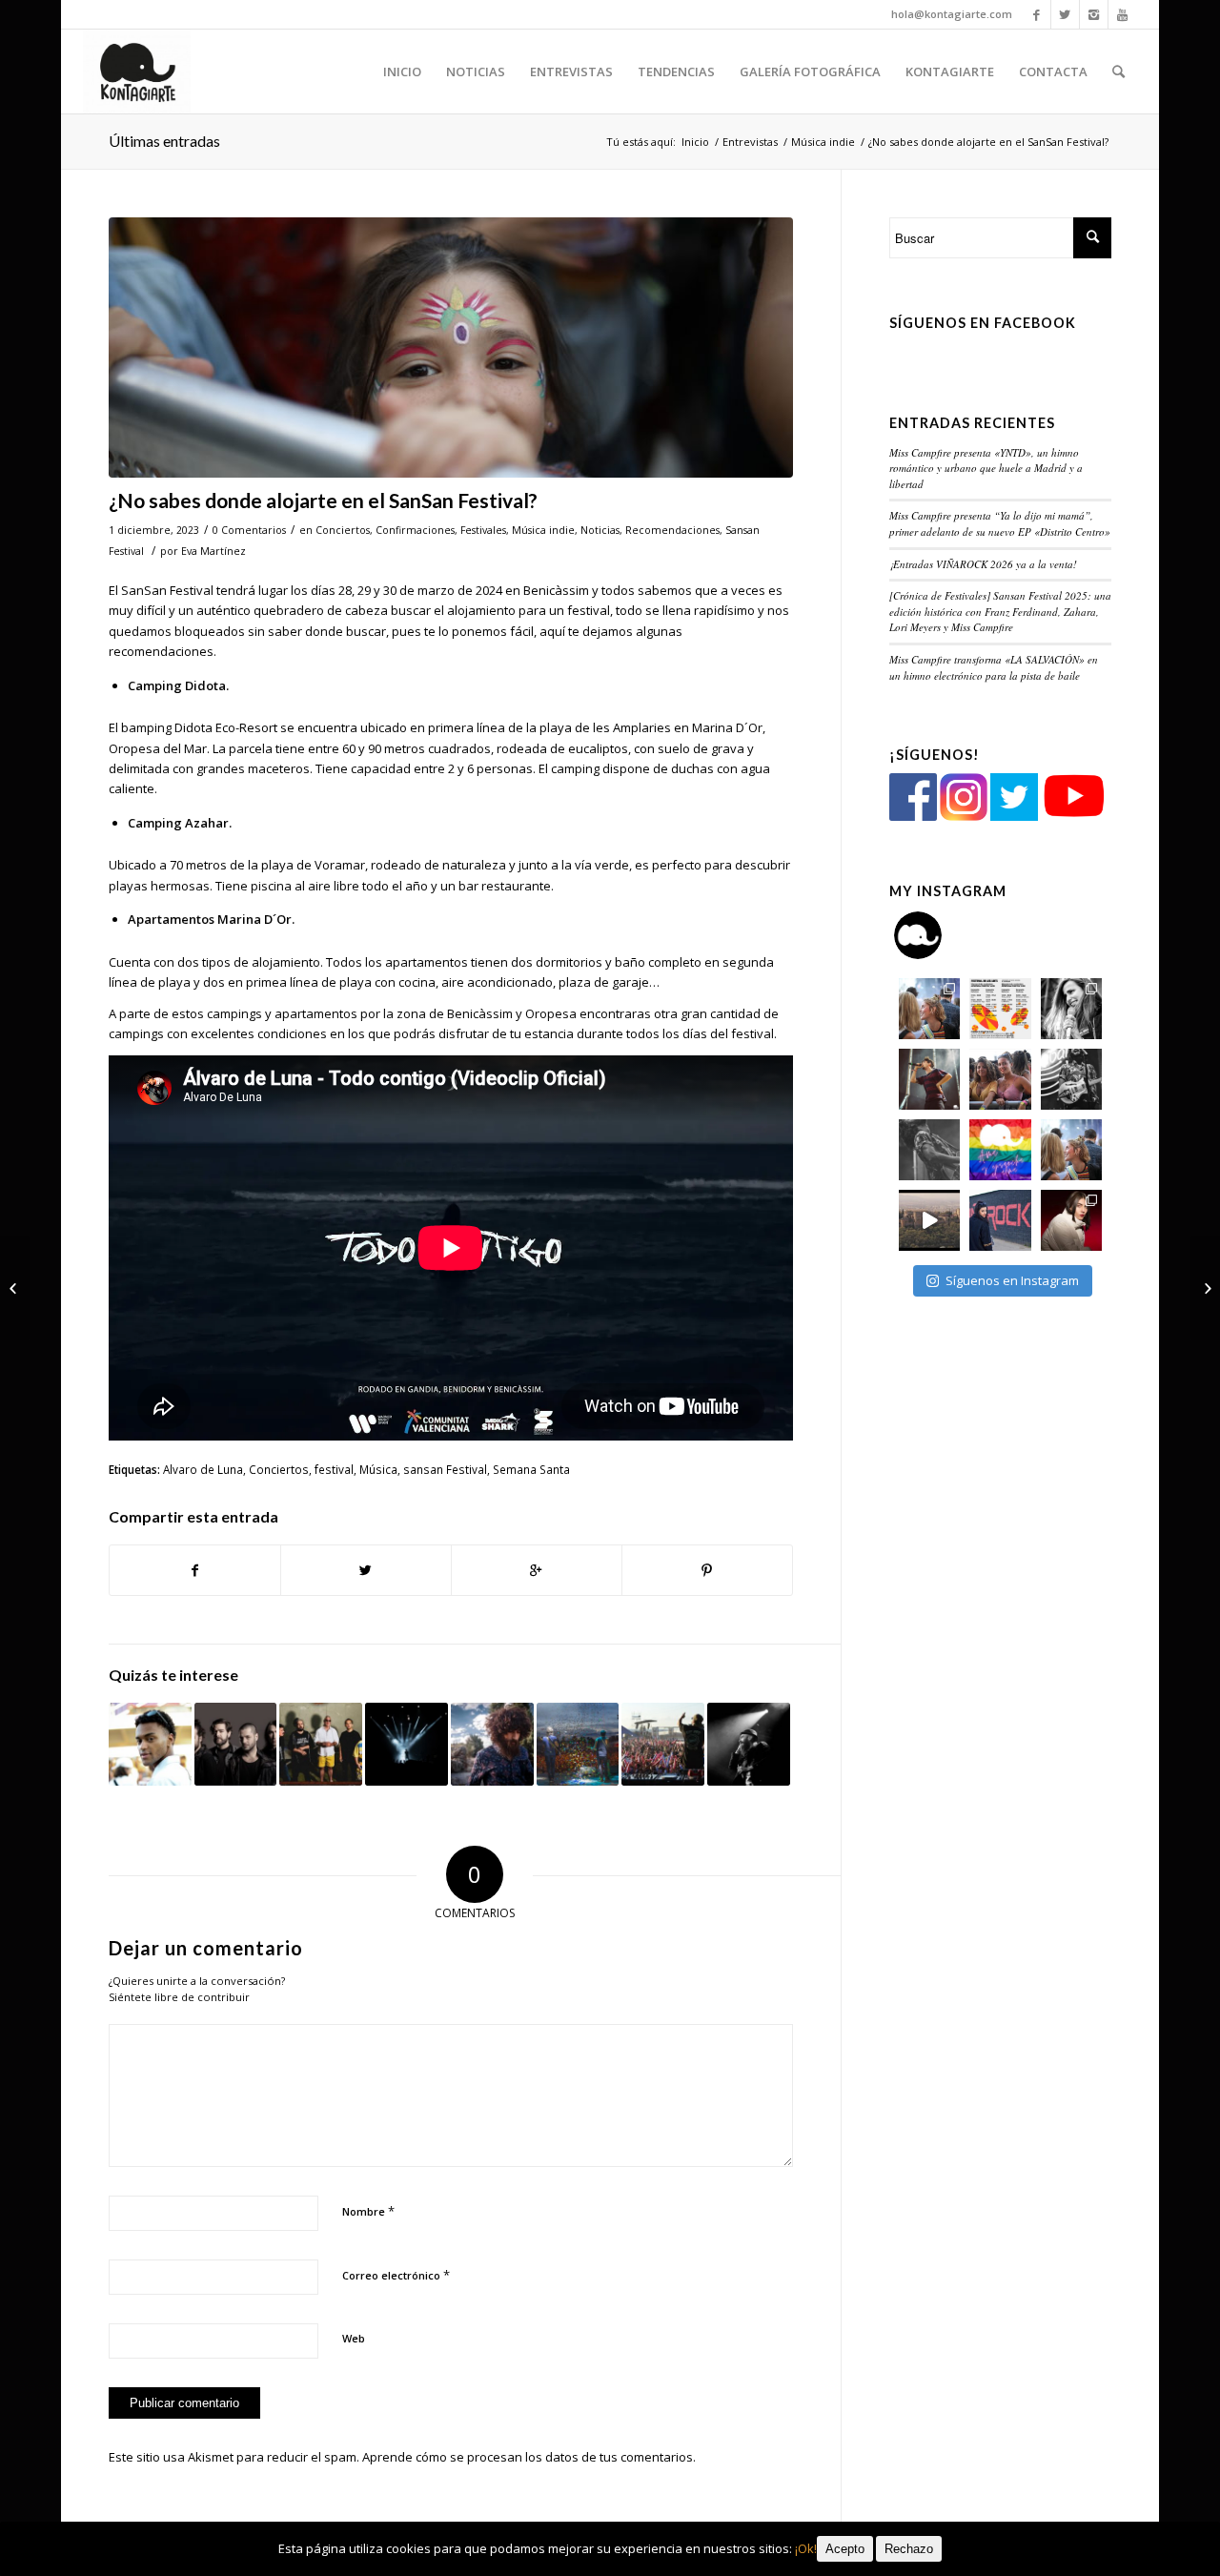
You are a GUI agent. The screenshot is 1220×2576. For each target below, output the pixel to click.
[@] (946, 935)
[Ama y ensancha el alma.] (1000, 1150)
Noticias (600, 530)
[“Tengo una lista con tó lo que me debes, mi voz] (929, 1079)
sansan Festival (445, 1469)
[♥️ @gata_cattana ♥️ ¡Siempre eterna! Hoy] (1071, 1220)
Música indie (823, 142)
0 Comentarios (249, 530)
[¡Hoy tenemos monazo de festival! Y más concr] (1000, 1079)
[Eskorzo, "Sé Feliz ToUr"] (749, 1744)
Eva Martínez (213, 551)
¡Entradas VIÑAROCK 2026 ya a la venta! (983, 564)
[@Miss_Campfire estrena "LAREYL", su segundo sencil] (929, 1220)
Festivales (483, 530)
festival (334, 1469)
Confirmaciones (415, 530)
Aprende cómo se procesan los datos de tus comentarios (528, 2457)
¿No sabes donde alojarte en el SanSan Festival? (323, 500)
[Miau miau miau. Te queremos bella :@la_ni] (1071, 1009)
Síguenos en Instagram (1012, 1280)
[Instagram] (1094, 14)
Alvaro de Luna (203, 1469)
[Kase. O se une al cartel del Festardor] (321, 1744)
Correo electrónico (396, 2275)
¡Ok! (806, 2548)
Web (354, 2338)
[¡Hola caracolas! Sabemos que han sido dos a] (1000, 1009)
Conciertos (343, 530)
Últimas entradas (164, 141)
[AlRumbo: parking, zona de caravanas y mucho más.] (407, 1744)
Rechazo (909, 2549)
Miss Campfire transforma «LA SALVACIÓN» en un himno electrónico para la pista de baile (994, 667)
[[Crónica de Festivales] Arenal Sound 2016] (663, 1744)
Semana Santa (531, 1469)
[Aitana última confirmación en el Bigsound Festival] (15, 1288)
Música (378, 1469)
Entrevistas (750, 142)
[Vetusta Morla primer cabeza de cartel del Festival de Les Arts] (236, 1744)
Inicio (695, 142)
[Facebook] (1037, 14)
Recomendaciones (672, 530)
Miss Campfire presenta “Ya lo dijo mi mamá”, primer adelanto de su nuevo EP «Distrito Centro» (1000, 523)
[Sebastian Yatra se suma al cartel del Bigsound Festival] (150, 1744)
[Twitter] (1065, 14)
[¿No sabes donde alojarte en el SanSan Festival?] (451, 348)
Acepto (845, 2549)
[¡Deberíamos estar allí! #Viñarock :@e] (1000, 1220)
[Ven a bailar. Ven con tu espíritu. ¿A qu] (929, 1009)
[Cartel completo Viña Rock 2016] (578, 1744)
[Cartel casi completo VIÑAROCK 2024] (1205, 1288)
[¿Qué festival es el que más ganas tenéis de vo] (1071, 1150)
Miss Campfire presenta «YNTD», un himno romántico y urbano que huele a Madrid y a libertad (986, 468)
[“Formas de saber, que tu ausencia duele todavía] (1071, 1079)
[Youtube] (1123, 14)
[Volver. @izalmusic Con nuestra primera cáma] (929, 1150)
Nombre (368, 2211)
